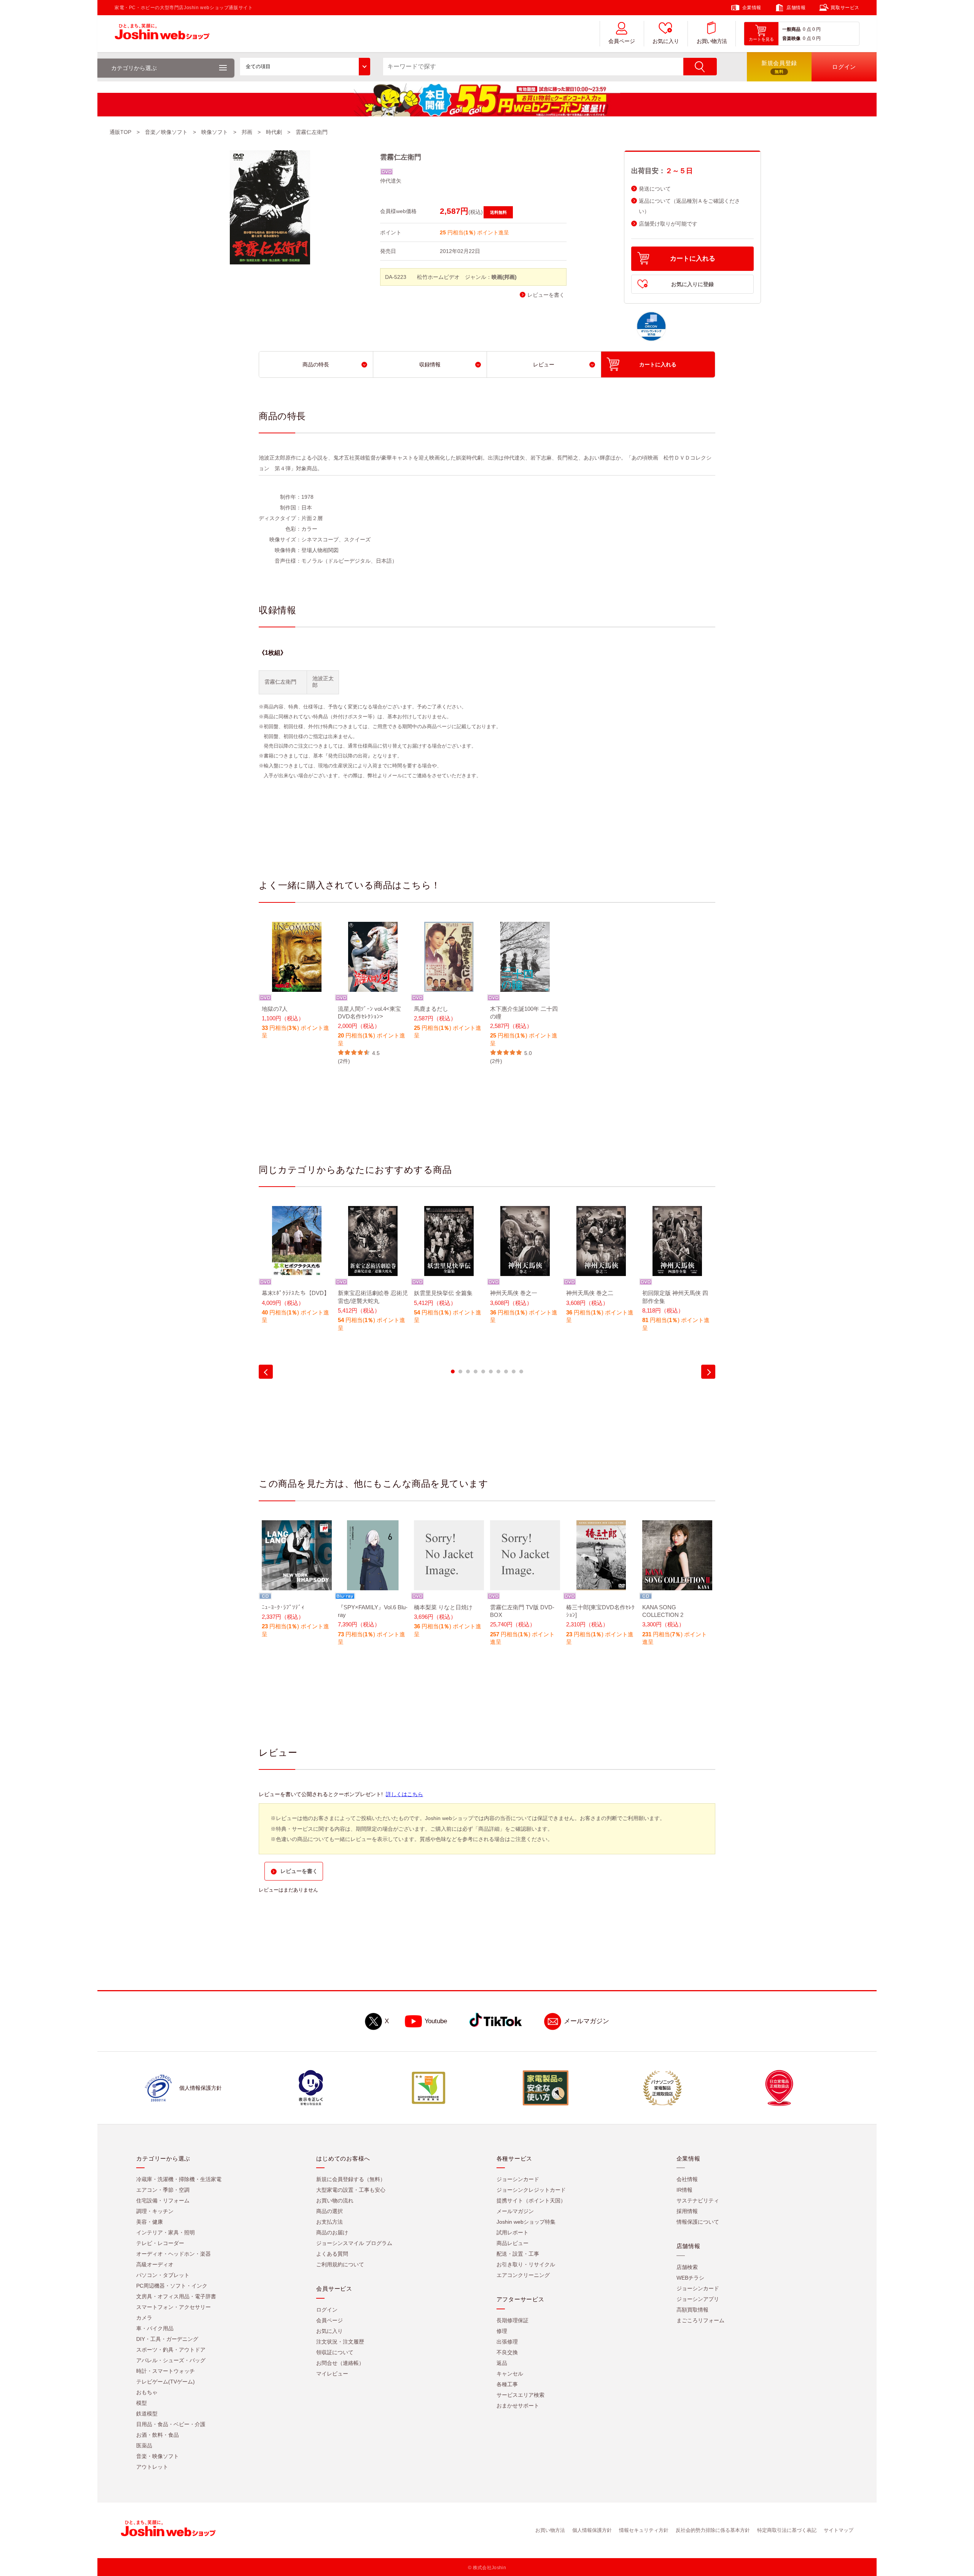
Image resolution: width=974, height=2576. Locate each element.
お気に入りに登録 (692, 284)
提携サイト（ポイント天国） (531, 2200)
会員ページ (622, 41)
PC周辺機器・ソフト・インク (172, 2286)
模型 (142, 2403)
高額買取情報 (692, 2310)
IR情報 (684, 2190)
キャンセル (510, 2374)
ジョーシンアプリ (698, 2299)
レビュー (544, 364)
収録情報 (430, 364)
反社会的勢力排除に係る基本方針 (713, 2530)
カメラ (144, 2318)
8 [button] (506, 1372)
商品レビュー (512, 2243)
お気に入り (666, 41)
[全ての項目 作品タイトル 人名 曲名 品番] (305, 67)
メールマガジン (586, 2021)
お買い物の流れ (335, 2200)
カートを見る (761, 39)
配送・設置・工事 (518, 2254)
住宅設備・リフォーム (163, 2200)
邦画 (247, 132)
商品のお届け (332, 2232)
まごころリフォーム (700, 2320)
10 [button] (521, 1372)
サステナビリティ (698, 2200)
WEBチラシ (690, 2278)
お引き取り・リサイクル (526, 2264)
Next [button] (708, 1372)
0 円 (816, 29)
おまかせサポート (518, 2406)
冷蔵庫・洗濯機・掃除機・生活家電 (179, 2179)
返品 (502, 2363)
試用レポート (512, 2232)
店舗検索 (687, 2267)
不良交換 (507, 2352)
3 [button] (468, 1372)
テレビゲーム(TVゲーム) (166, 2382)
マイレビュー (332, 2374)
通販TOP (120, 132)
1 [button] (453, 1372)
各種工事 (507, 2384)
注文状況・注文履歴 (340, 2342)
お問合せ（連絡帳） (340, 2363)
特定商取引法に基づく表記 (787, 2530)
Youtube (436, 2021)
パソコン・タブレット (163, 2275)
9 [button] (514, 1372)
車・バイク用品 (155, 2328)
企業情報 (752, 8)
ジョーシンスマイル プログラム (354, 2243)
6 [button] (491, 1372)
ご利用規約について (340, 2264)
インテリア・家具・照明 (166, 2232)
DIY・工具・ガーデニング (167, 2339)
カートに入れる (693, 259)
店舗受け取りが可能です (668, 224)
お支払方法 (329, 2222)
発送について (655, 189)
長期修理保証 (512, 2320)
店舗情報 (796, 8)
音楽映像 (791, 38)
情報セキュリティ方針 (644, 2530)
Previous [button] (266, 1372)
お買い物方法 (712, 41)
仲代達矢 (391, 181)
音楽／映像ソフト (166, 132)
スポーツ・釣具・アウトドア (171, 2350)
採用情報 (687, 2211)
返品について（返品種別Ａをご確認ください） (689, 206)
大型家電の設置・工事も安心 (351, 2190)
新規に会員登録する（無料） (351, 2179)
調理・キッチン (155, 2211)
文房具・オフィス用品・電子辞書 (176, 2296)
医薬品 (144, 2446)
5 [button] (483, 1372)
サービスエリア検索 (520, 2395)
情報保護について (698, 2222)
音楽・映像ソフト (158, 2456)
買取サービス (845, 8)
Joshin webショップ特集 (526, 2222)
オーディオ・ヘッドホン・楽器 (173, 2254)
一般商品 (791, 29)
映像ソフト (215, 132)
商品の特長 (316, 364)
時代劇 (274, 132)
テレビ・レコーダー (160, 2243)
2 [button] (460, 1372)
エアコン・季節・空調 (163, 2190)
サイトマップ (839, 2530)
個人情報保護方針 (592, 2530)
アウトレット (152, 2467)
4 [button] (476, 1372)
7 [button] (498, 1372)
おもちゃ (147, 2392)
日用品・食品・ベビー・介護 (171, 2424)
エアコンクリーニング (523, 2275)
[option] (297, 986)
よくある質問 (332, 2254)
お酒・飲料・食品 (158, 2435)
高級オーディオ (155, 2264)
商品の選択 (329, 2211)
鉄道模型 (147, 2414)
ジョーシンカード (518, 2179)
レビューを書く (546, 295)
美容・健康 (150, 2222)
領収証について (335, 2352)
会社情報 (687, 2179)
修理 (502, 2331)
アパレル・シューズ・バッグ (171, 2360)
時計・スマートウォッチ (166, 2371)
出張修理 (507, 2342)
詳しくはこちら (404, 1794)
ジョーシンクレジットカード (531, 2190)
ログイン (327, 2310)
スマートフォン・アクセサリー (173, 2307)
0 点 (807, 29)
